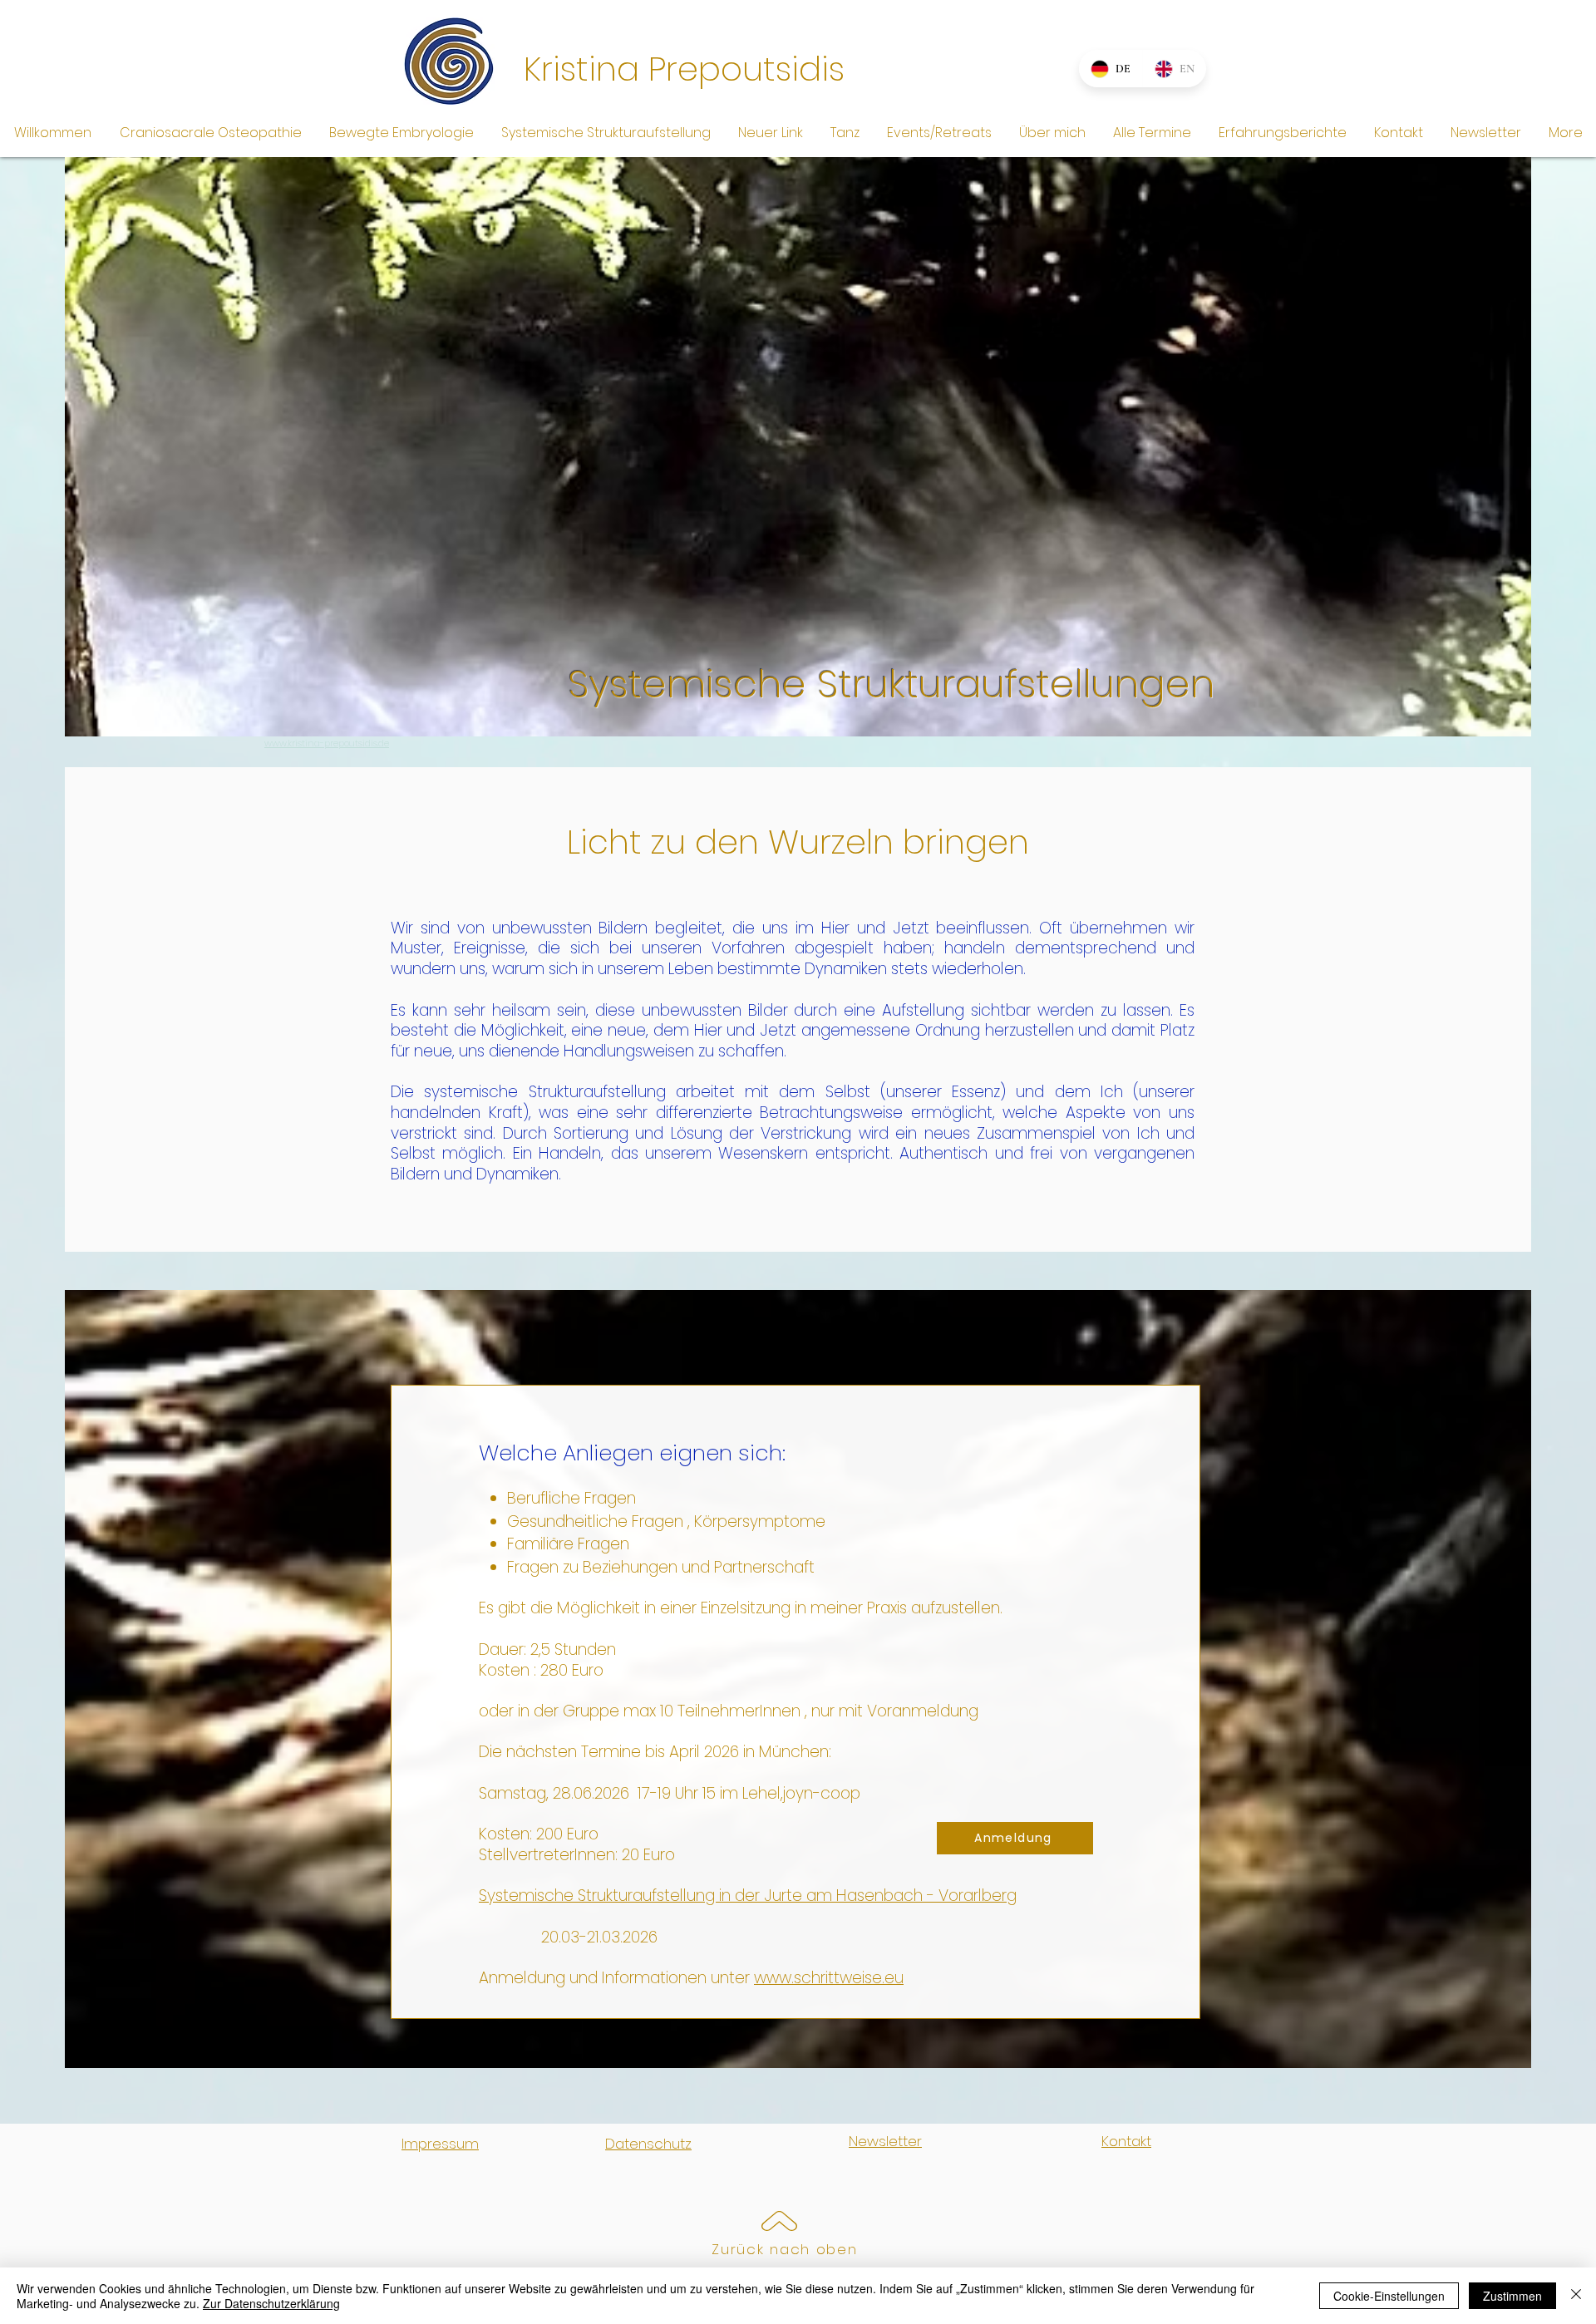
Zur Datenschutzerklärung (271, 2303)
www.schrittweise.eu (829, 1978)
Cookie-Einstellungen (1389, 2296)
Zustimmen (1512, 2296)
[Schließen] (1576, 2296)
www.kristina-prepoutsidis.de (327, 743)
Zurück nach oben (784, 2249)
